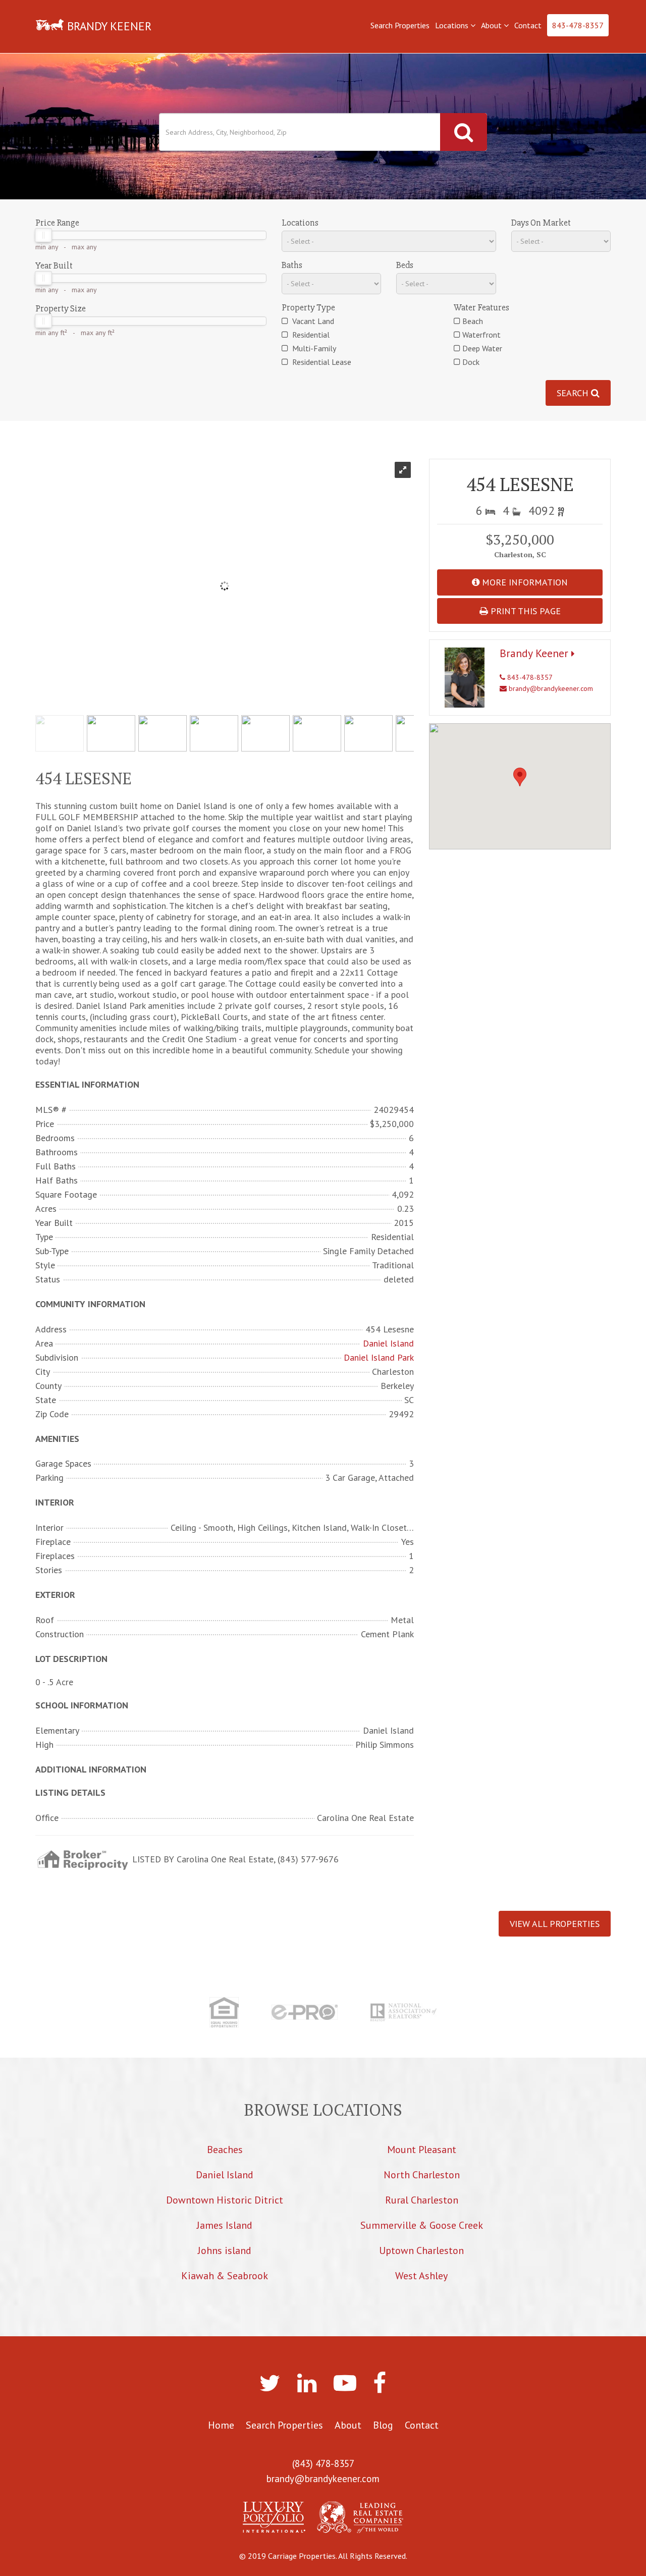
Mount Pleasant (422, 2150)
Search (574, 393)
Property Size (61, 308)
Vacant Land (312, 321)
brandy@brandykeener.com (550, 688)
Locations (453, 25)
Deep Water (482, 348)
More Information (524, 582)
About (492, 25)
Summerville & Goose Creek (422, 2225)
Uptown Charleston (421, 2250)
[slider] (43, 235)
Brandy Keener (535, 653)
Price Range (57, 223)
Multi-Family (313, 348)
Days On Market (541, 223)
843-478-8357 (578, 25)
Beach (473, 321)
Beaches (225, 2150)
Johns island (225, 2250)
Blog (383, 2425)
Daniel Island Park (379, 1358)
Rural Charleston (422, 2200)
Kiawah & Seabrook (225, 2276)
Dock (471, 362)
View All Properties (555, 1924)
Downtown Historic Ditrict (225, 2200)
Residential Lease (321, 362)
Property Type (308, 307)
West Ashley (421, 2276)
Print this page (524, 611)
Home (221, 2425)
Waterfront (481, 335)
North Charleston (422, 2175)
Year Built (54, 265)
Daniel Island (388, 1344)
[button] (520, 777)
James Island (225, 2225)
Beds (405, 265)
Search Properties (400, 25)
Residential (310, 335)
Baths (292, 265)
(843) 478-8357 (323, 2463)
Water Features (481, 307)
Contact (528, 25)
